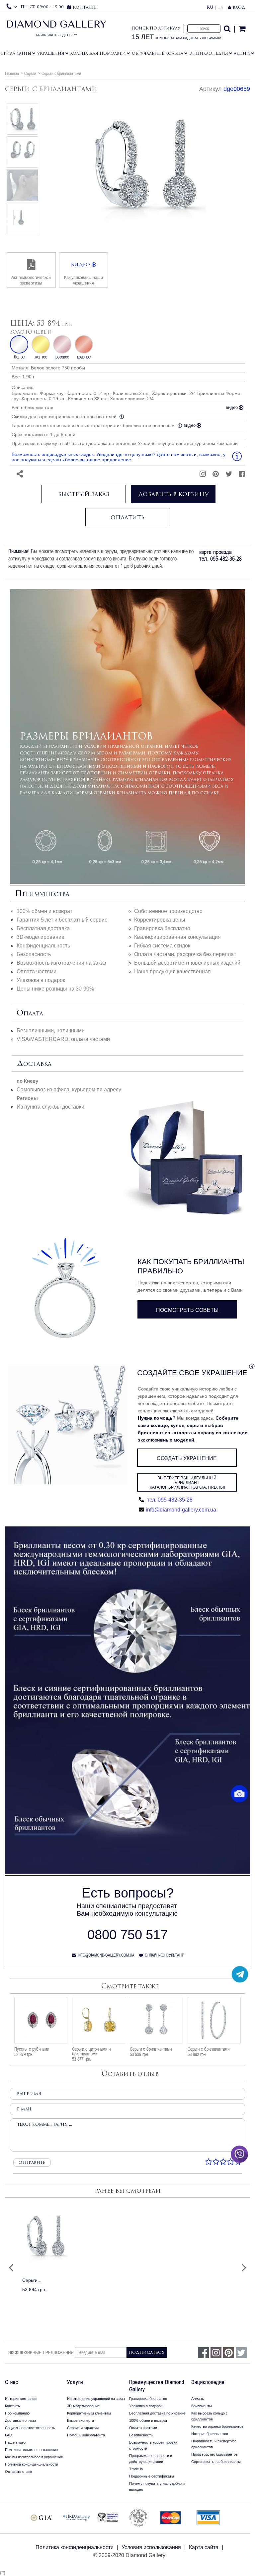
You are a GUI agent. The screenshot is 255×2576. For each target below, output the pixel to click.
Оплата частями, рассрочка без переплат (185, 954)
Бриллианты (16, 53)
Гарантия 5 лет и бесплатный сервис (62, 920)
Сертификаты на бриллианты (216, 2462)
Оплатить (127, 517)
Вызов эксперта (81, 2420)
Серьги (30, 73)
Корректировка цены (160, 920)
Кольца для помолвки (98, 53)
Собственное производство (168, 911)
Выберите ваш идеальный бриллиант (187, 1483)
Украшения (51, 53)
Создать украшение (187, 1458)
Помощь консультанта (86, 2435)
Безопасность (34, 954)
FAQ (9, 2435)
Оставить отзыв (19, 2472)
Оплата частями (37, 971)
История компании (21, 2399)
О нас (12, 2382)
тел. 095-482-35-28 (169, 1500)
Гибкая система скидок (162, 946)
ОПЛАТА (30, 1013)
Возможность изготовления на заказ (61, 963)
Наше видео (15, 2442)
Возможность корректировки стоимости (153, 2445)
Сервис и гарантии (83, 2428)
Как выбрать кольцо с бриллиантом (210, 2416)
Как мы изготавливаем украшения (34, 2457)
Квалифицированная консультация (177, 937)
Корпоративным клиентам (89, 2413)
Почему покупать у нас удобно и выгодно (157, 2486)
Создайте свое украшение (192, 1373)
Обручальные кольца (158, 53)
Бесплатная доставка (43, 928)
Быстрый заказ (84, 494)
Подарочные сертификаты (152, 2476)
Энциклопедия (209, 53)
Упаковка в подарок (41, 980)
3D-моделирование (41, 937)
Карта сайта (204, 2547)
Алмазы (198, 2399)
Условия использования (151, 2547)
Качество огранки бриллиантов (217, 2426)
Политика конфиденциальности (32, 2464)
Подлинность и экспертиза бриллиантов (214, 2444)
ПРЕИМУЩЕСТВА (42, 894)
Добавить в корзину (173, 494)
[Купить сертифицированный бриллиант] (127, 1872)
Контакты (13, 2406)
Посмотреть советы (187, 1310)
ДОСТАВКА (34, 1064)
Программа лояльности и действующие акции (151, 2459)
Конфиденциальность (43, 946)
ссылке (210, 793)
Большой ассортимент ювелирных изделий (187, 963)
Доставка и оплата (21, 2420)
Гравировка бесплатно (162, 928)
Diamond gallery (56, 30)
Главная (12, 73)
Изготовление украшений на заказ (96, 2399)
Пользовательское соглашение (31, 2450)
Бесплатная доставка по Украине (157, 2413)
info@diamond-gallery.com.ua (181, 1510)
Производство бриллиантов (214, 2454)
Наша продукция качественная (172, 971)
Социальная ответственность (30, 2428)
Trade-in (136, 2469)
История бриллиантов (210, 2434)
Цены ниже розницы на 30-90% (55, 989)
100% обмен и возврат (44, 911)
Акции (242, 53)
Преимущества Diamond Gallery (157, 2386)
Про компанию (17, 2413)
